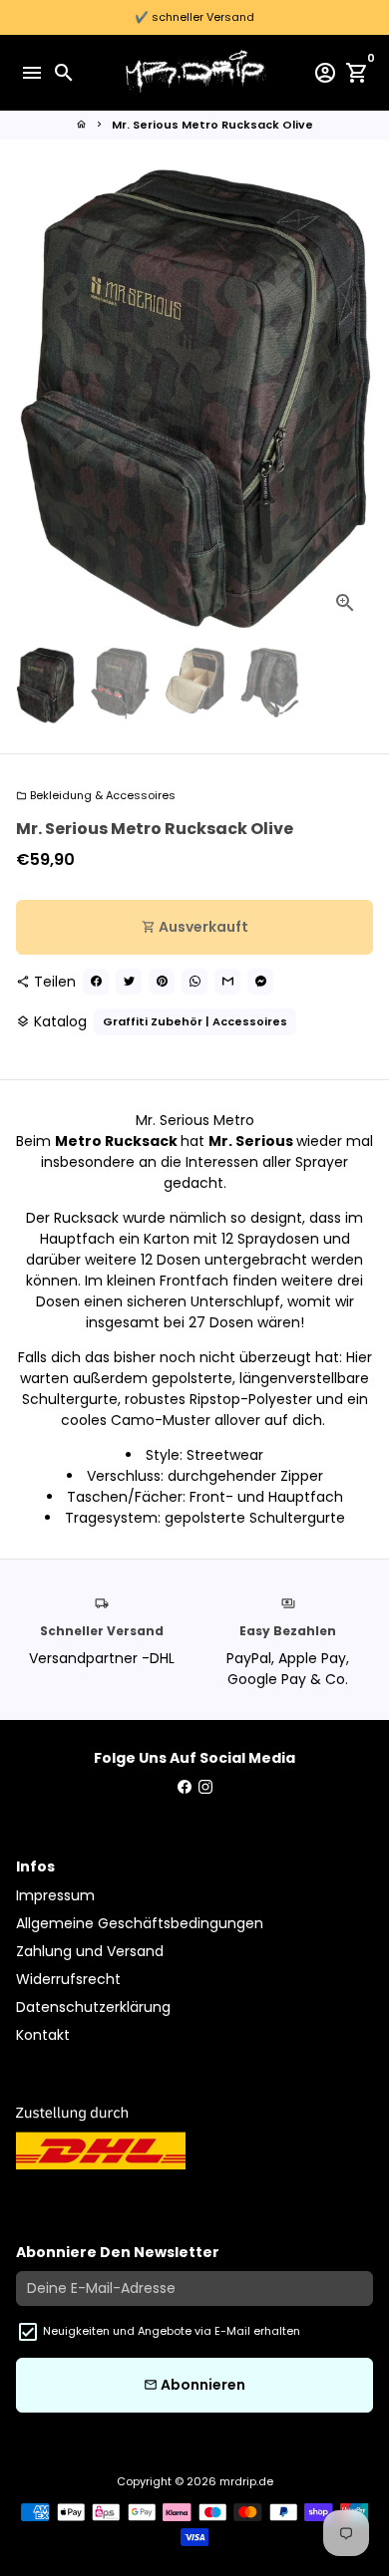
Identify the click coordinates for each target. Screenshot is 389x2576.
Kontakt (43, 2035)
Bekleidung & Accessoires (96, 795)
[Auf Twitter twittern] (129, 982)
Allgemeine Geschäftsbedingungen (140, 1923)
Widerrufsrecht (68, 1979)
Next (356, 400)
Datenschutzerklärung (93, 2007)
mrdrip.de (246, 2481)
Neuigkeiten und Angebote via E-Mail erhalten (172, 2331)
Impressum (55, 1895)
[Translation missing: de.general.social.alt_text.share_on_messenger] (260, 982)
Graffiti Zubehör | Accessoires (195, 1021)
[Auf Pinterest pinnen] (162, 982)
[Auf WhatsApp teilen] (194, 982)
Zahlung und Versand (90, 1951)
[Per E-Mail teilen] (227, 982)
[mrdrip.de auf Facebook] (185, 1787)
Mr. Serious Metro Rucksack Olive (212, 125)
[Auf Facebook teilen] (96, 982)
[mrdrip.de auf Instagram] (205, 1787)
